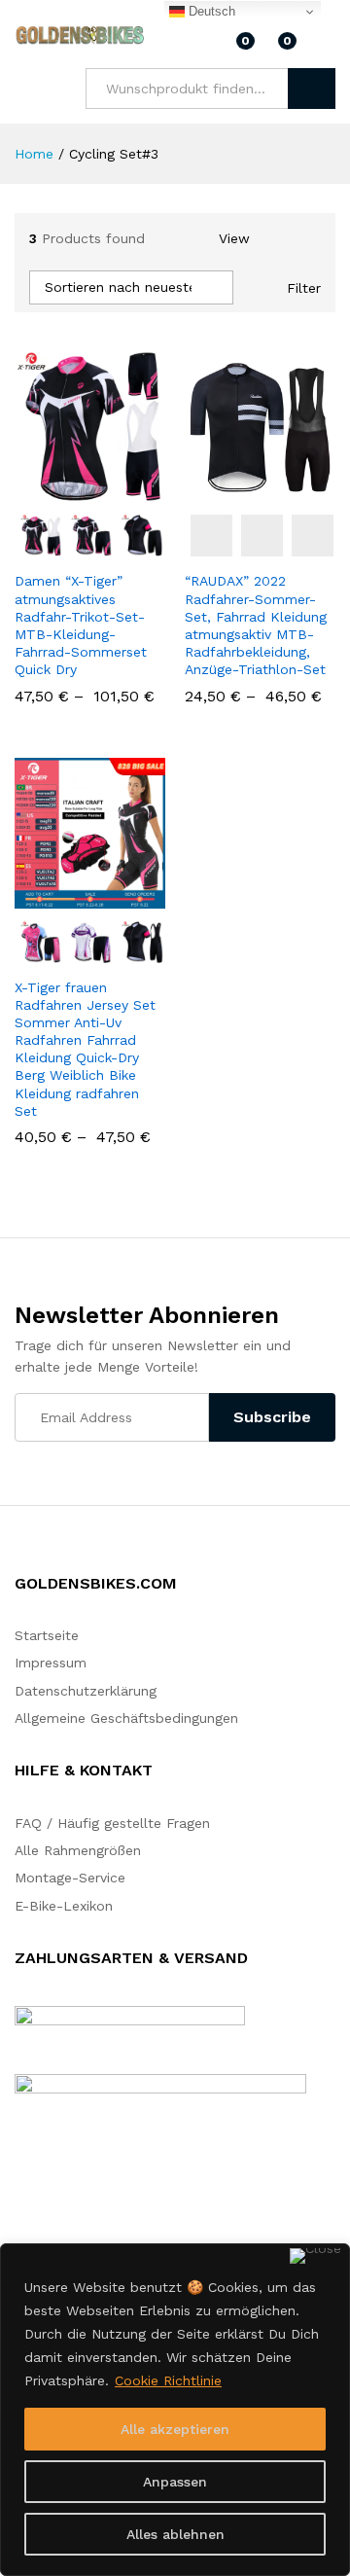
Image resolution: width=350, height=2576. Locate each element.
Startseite (47, 1635)
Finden (312, 89)
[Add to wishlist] (132, 490)
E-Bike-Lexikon (64, 1906)
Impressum (51, 1663)
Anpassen (175, 2482)
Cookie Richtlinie (168, 2380)
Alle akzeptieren (175, 2429)
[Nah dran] (315, 2256)
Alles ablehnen (175, 2534)
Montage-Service (70, 1878)
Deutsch (210, 11)
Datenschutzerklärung (86, 1691)
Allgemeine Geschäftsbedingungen (126, 1718)
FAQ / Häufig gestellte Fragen (112, 1823)
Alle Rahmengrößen (78, 1850)
